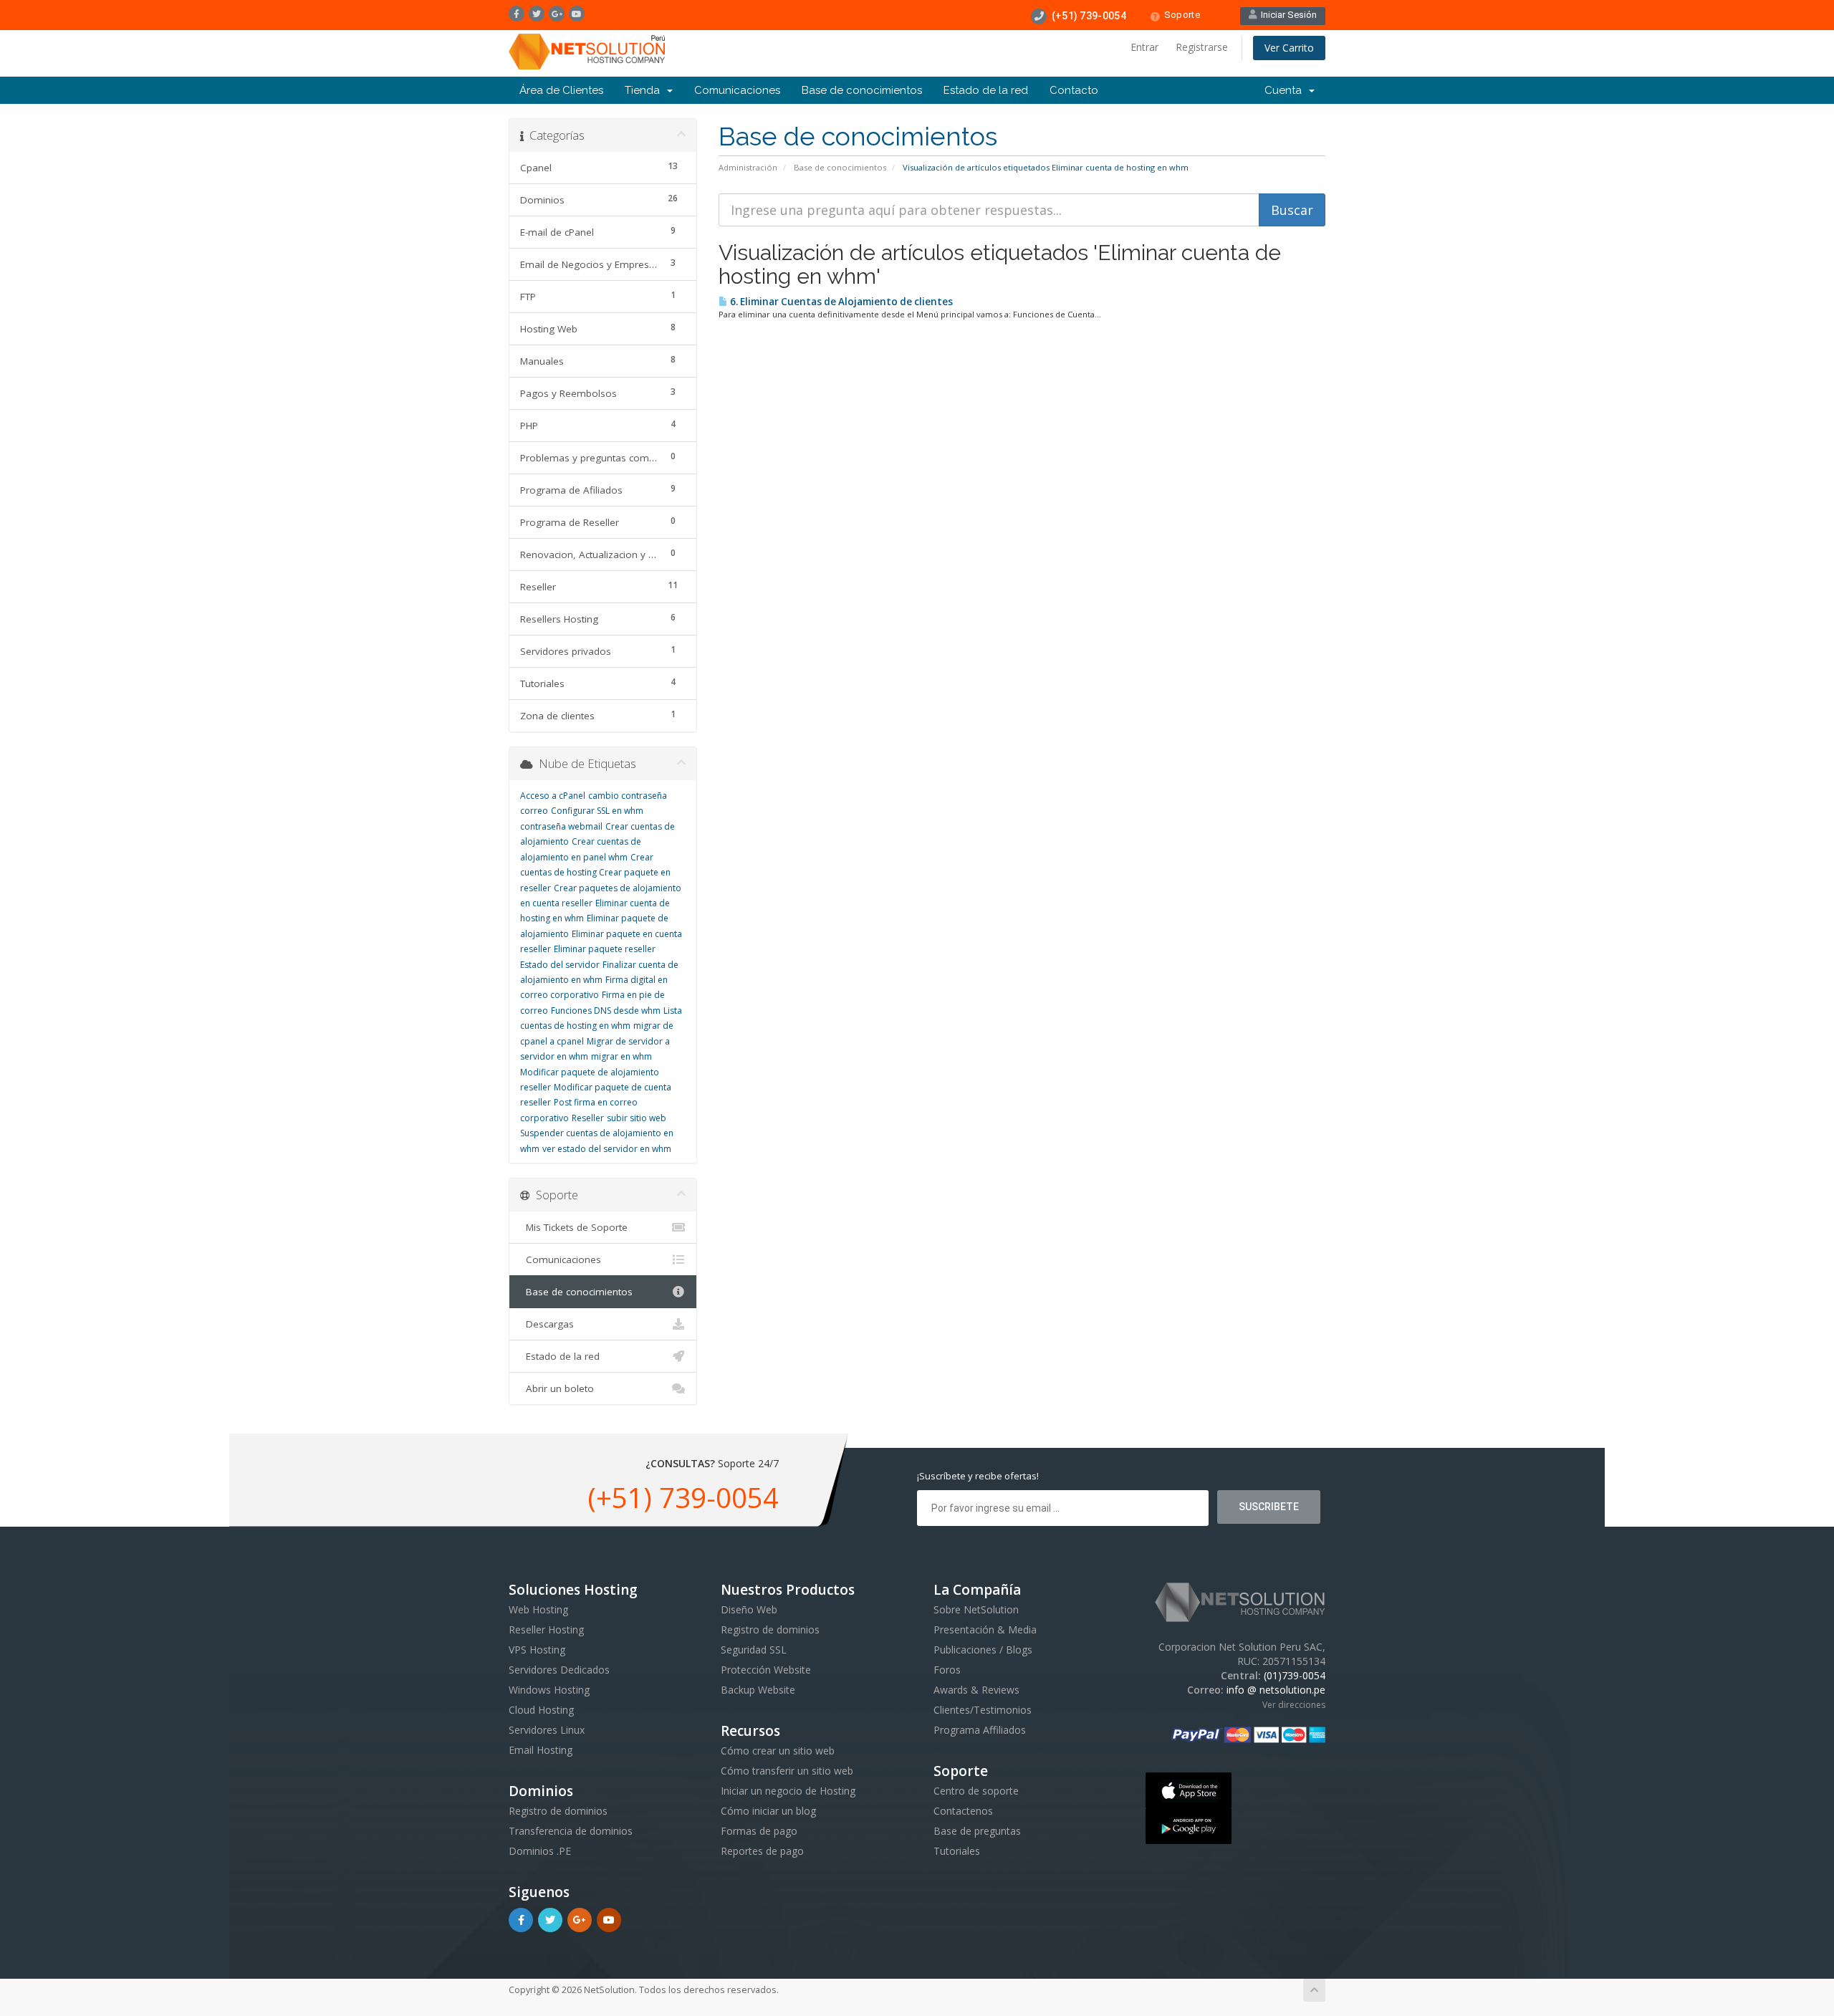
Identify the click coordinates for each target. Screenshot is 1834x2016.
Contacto (1074, 90)
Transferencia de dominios (571, 1831)
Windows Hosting (549, 1690)
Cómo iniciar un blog (768, 1811)
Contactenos (963, 1811)
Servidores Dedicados (559, 1670)
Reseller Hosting (546, 1629)
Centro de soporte (976, 1791)
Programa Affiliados (980, 1730)
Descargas (547, 1324)
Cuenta (1286, 90)
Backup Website (758, 1690)
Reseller (588, 1118)
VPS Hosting (537, 1650)
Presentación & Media (985, 1629)
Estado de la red (986, 90)
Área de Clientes (561, 90)
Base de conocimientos (862, 90)
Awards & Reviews (976, 1690)
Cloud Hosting (541, 1710)
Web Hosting (538, 1609)
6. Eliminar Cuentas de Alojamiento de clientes (840, 302)
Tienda (645, 90)
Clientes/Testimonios (983, 1710)
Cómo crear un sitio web (778, 1751)
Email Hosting (541, 1750)
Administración (748, 167)
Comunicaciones (737, 90)
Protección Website (766, 1670)
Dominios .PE (540, 1851)
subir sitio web (637, 1118)
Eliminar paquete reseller (605, 949)
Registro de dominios (558, 1811)
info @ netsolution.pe (1276, 1690)
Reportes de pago (762, 1851)
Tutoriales (957, 1851)
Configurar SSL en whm (597, 811)
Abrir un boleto (557, 1388)
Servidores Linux (547, 1730)
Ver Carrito (1289, 48)
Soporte (1182, 15)
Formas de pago (759, 1831)
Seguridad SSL (754, 1650)
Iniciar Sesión (1287, 15)
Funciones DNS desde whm (606, 1011)
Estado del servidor (560, 965)
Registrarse (1202, 47)
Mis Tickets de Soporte (574, 1227)
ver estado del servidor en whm (607, 1149)
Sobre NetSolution (976, 1609)
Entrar (1144, 47)
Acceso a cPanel (553, 796)
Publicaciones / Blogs (983, 1650)
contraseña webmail (561, 826)
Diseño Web (749, 1609)
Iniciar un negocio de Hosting (788, 1791)
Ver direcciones (1294, 1705)
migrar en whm (621, 1056)
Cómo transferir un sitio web (787, 1771)
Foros (947, 1670)
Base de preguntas (977, 1831)
